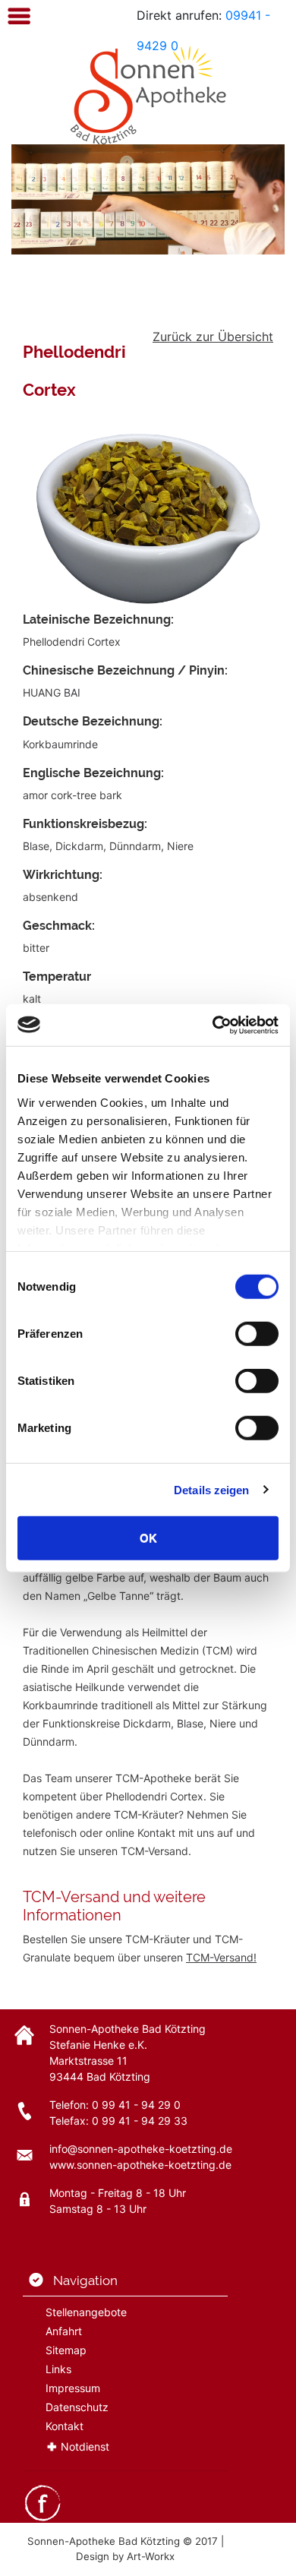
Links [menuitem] (58, 2369)
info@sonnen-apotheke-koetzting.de (141, 2149)
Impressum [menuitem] (73, 2388)
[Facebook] (43, 2502)
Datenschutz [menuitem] (77, 2407)
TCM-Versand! (221, 1957)
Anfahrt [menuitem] (64, 2331)
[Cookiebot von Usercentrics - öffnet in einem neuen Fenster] (213, 1025)
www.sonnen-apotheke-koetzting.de (140, 2165)
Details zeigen (211, 1489)
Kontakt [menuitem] (65, 2426)
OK (148, 1538)
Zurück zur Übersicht (213, 337)
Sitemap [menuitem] (66, 2350)
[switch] (257, 1334)
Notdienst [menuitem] (85, 2446)
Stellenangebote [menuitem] (86, 2312)
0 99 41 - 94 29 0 (136, 2105)
